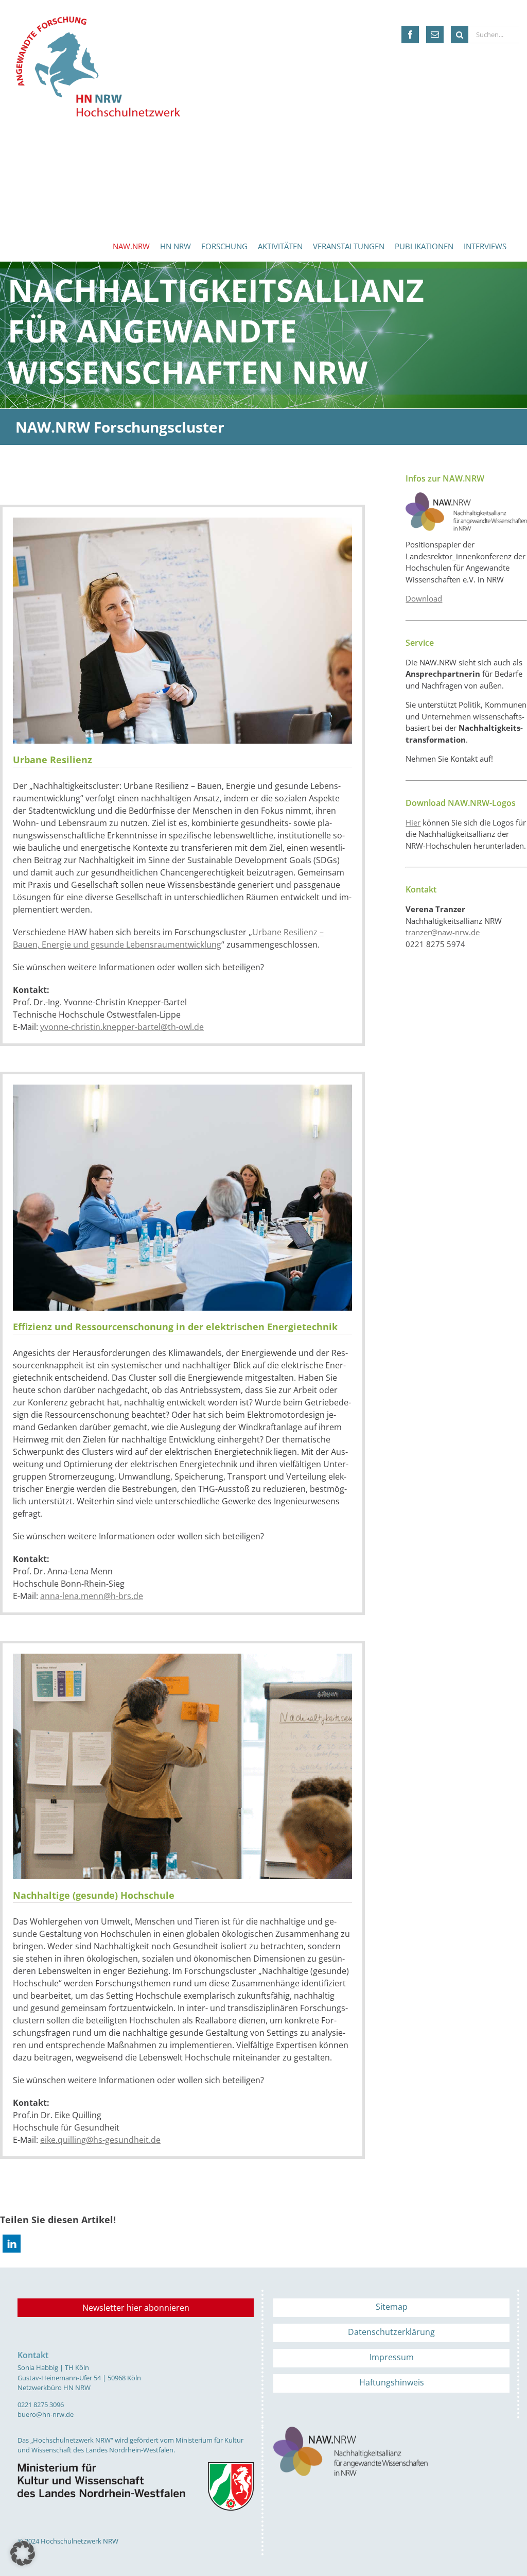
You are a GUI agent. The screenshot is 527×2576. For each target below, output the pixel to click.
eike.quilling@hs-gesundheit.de (100, 2140)
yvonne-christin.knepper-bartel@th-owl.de (122, 1027)
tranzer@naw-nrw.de (443, 932)
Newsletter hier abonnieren (136, 2308)
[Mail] (435, 35)
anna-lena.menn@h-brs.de (92, 1596)
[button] (12, 2244)
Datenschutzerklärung (391, 2332)
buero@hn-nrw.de (46, 2414)
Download (424, 598)
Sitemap (392, 2307)
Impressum (392, 2357)
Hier (413, 822)
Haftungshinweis (392, 2382)
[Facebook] (410, 35)
